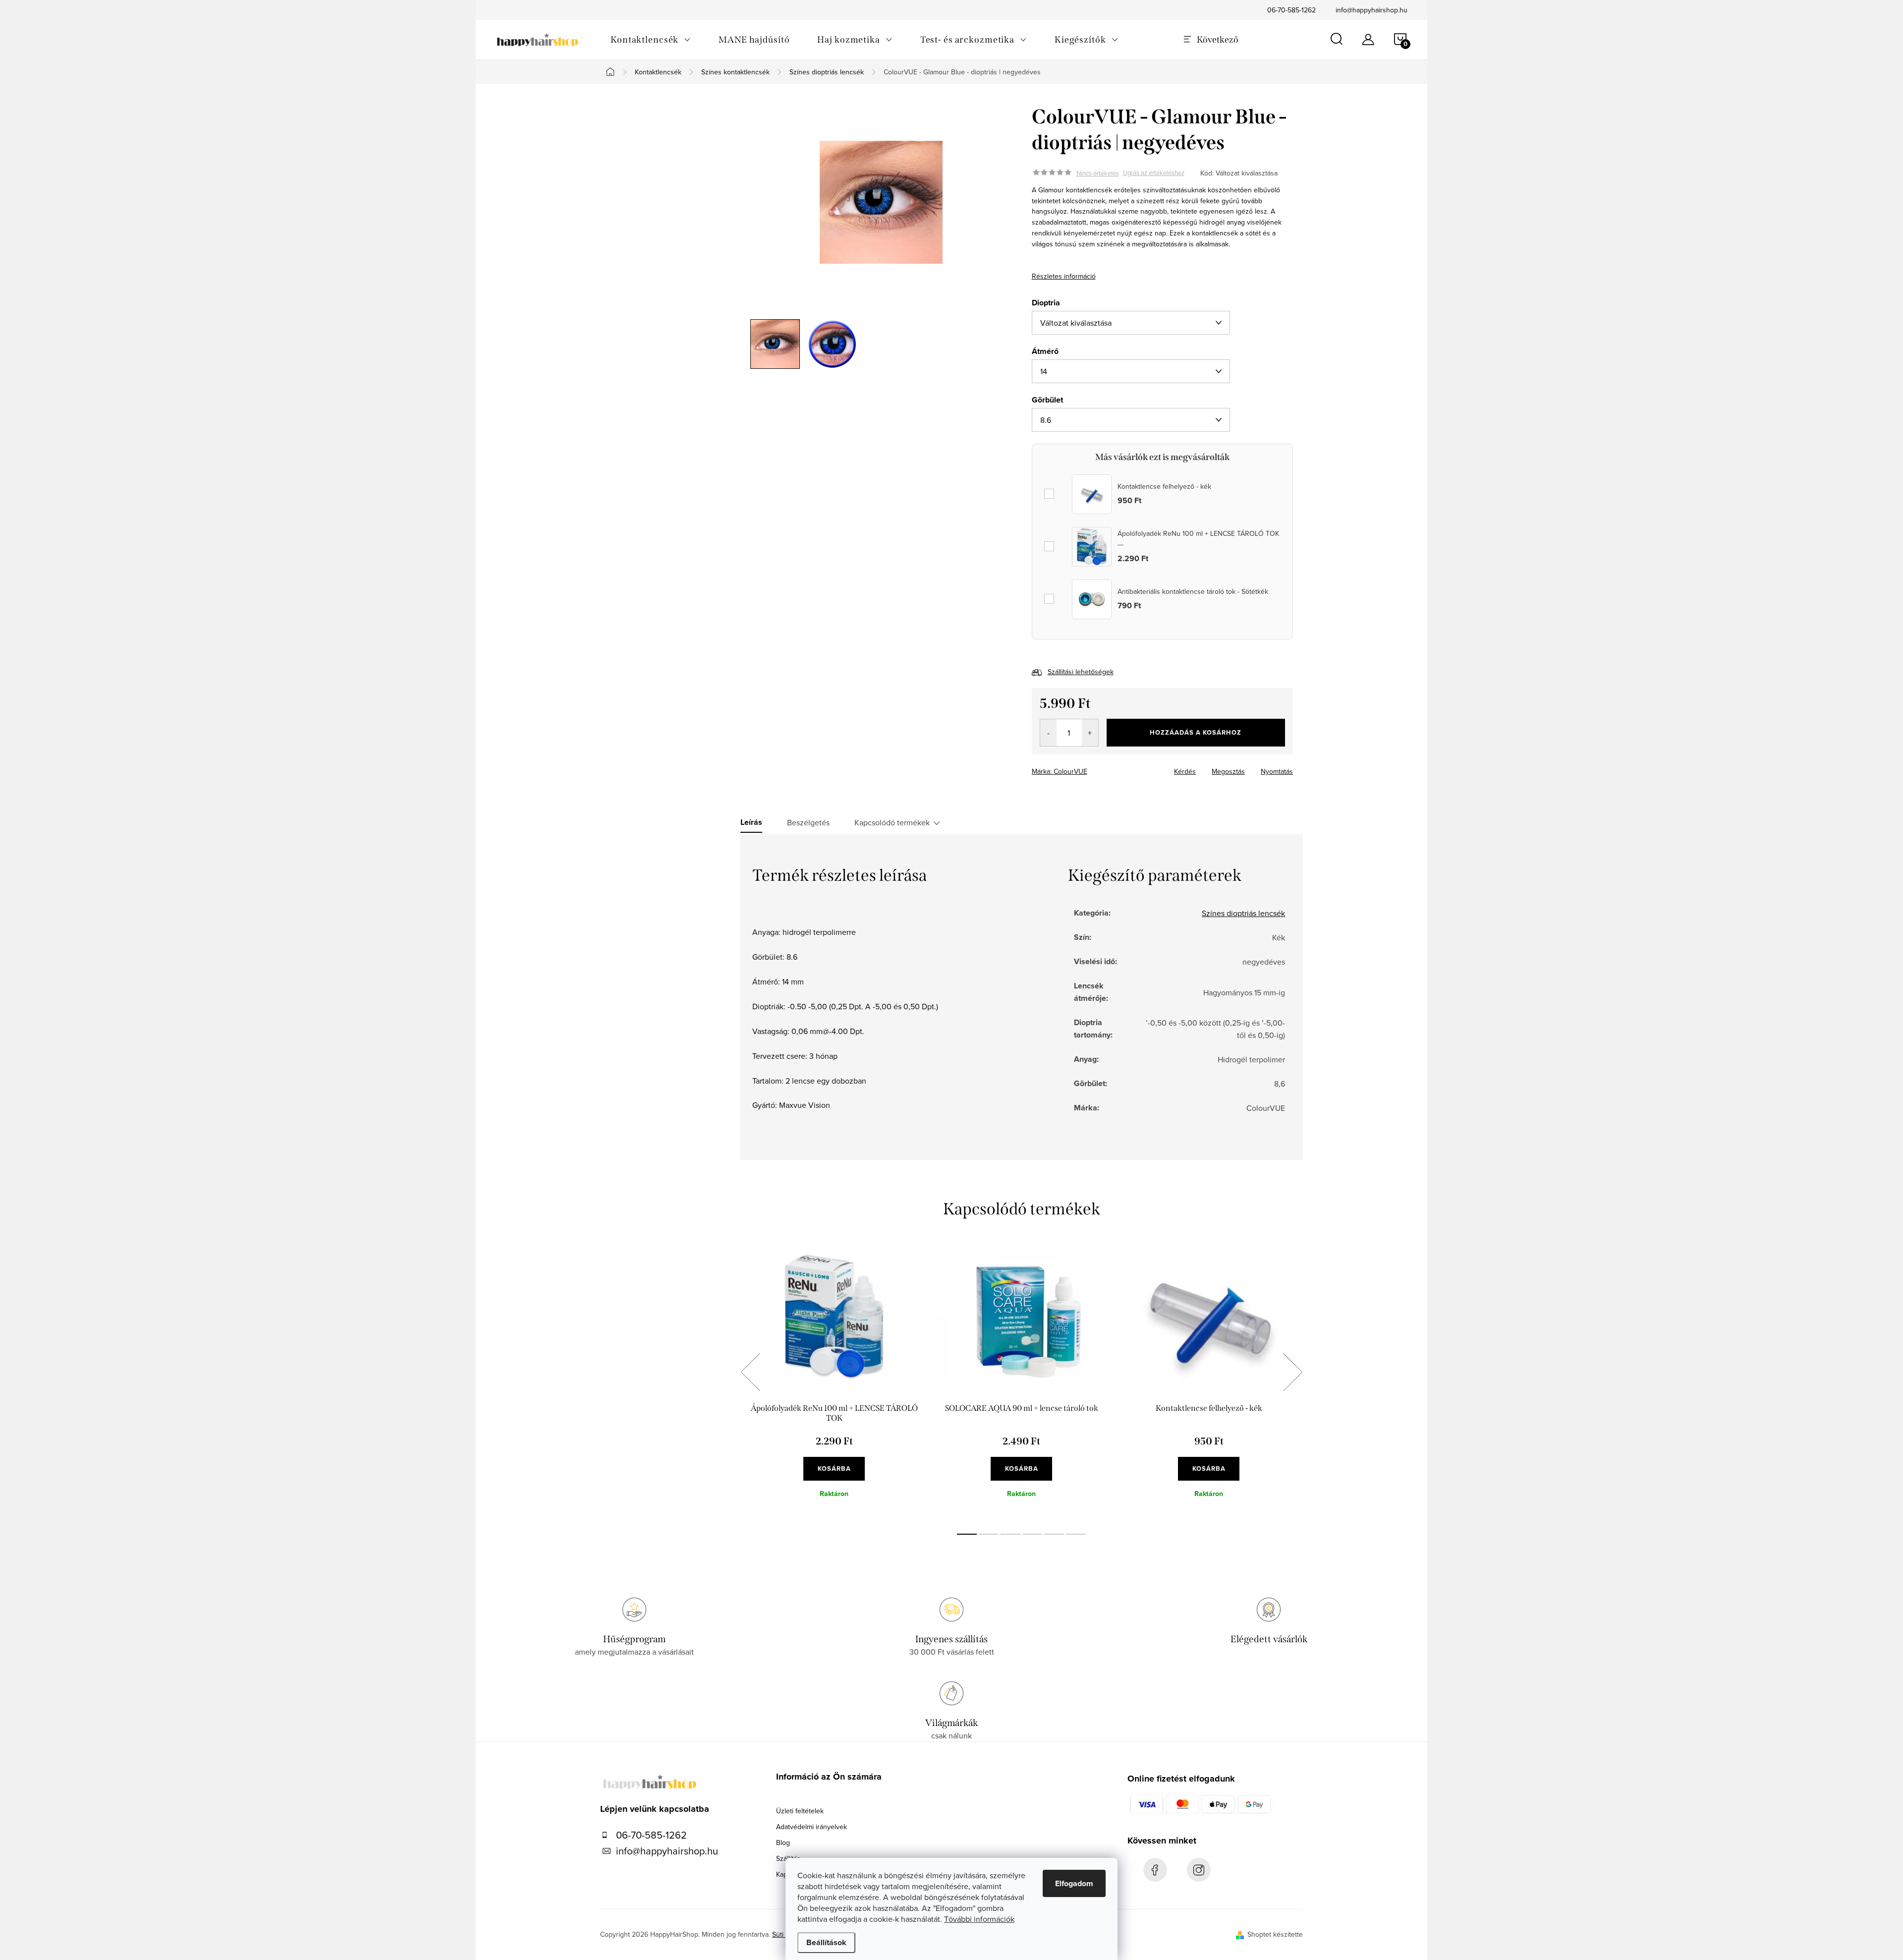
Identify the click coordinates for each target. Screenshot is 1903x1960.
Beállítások (826, 1942)
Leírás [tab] (751, 822)
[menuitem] (651, 40)
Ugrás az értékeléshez (1154, 173)
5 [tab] (1054, 1534)
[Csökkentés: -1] (1048, 733)
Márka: (1060, 771)
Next (1292, 1372)
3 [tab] (1010, 1534)
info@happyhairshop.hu (1371, 10)
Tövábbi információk (979, 1919)
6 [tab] (1076, 1534)
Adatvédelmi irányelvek (812, 1827)
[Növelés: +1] (1090, 733)
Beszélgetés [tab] (808, 822)
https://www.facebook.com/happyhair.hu (1155, 1870)
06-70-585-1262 (1291, 10)
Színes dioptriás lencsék (1243, 913)
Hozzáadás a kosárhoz (1196, 732)
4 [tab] (1032, 1534)
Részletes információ (1064, 276)
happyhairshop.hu (1199, 1870)
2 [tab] (989, 1534)
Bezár (1103, 768)
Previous (750, 1372)
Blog (783, 1843)
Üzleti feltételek (800, 1811)
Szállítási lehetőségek (1081, 672)
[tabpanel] (834, 1383)
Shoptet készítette (1275, 1934)
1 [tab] (967, 1534)
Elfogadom (1074, 1883)
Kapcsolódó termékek (892, 822)
